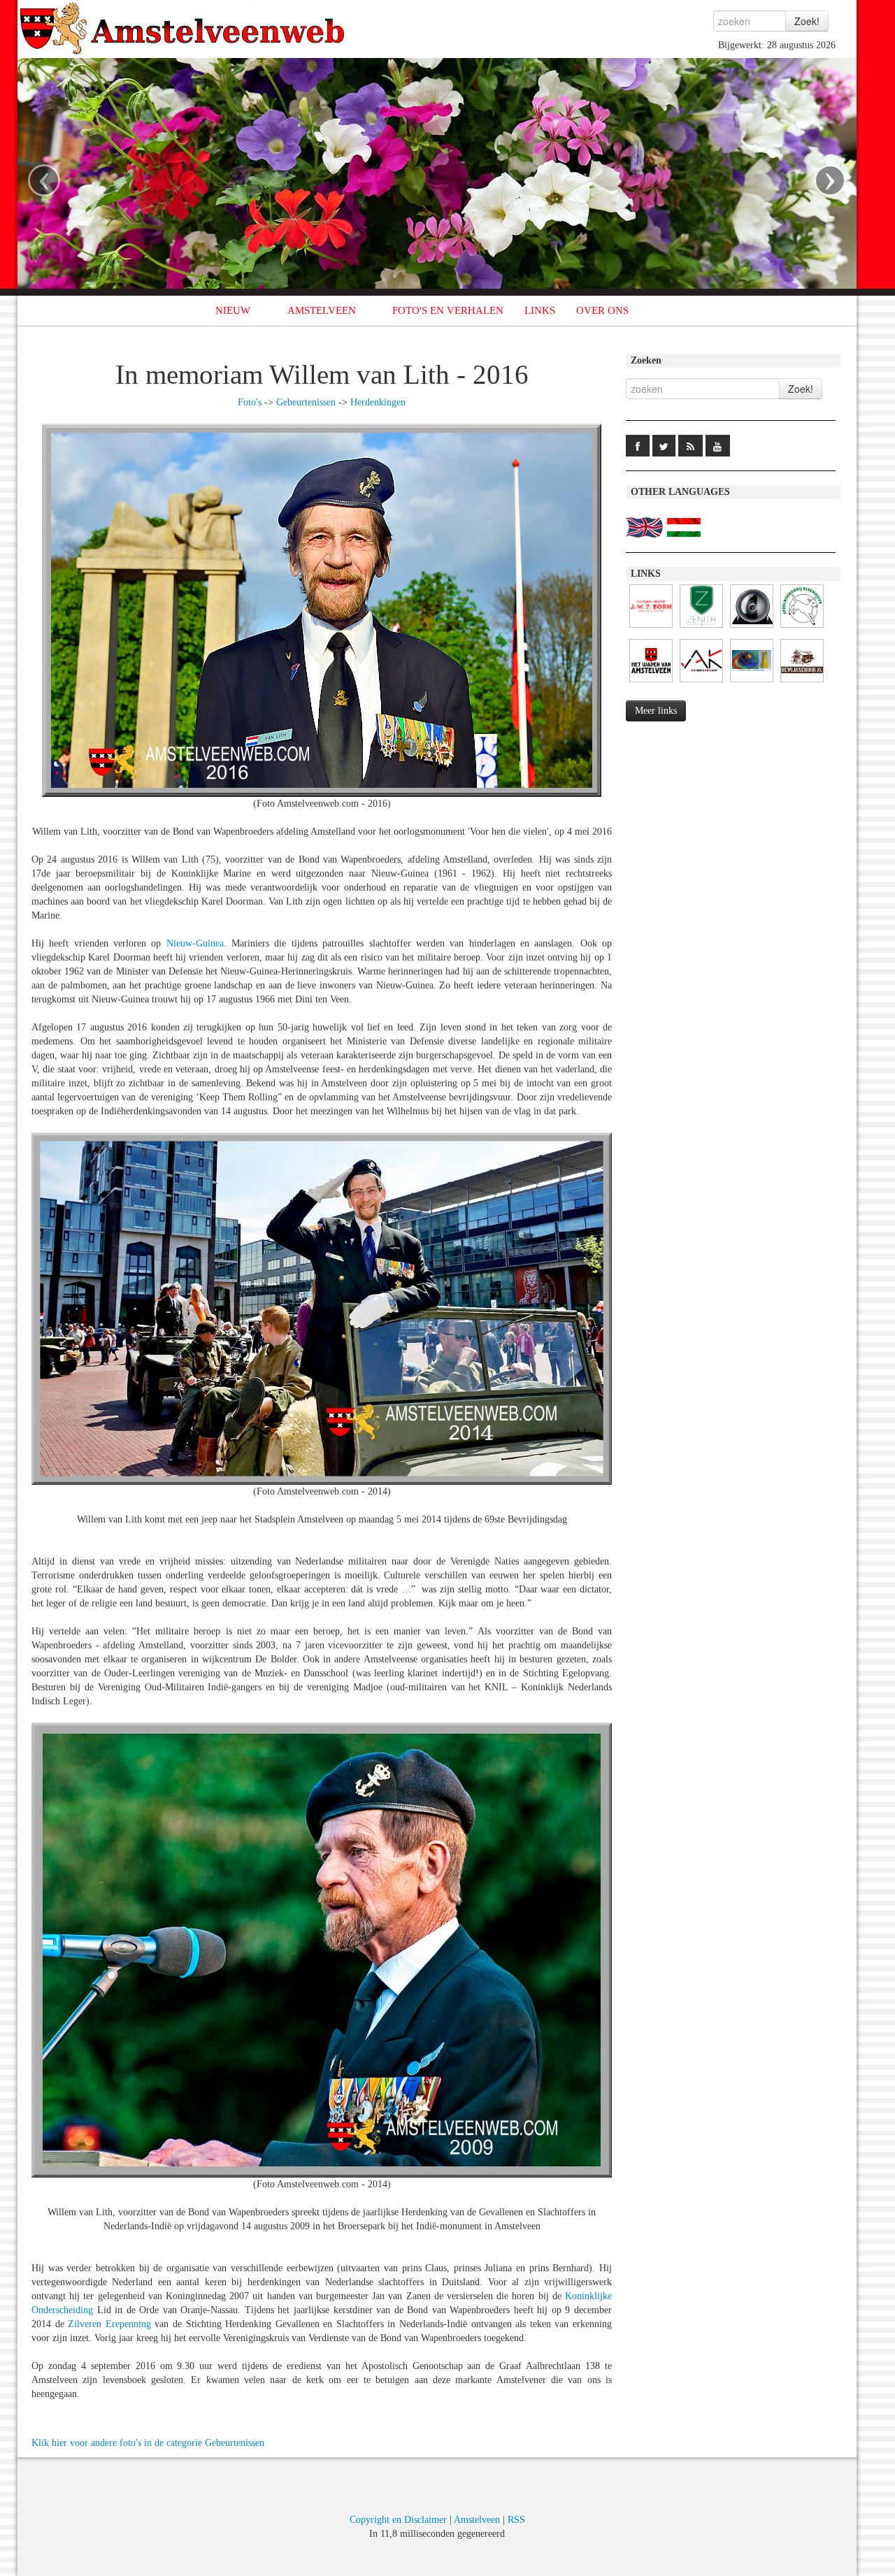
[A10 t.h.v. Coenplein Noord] (752, 628)
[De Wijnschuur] (802, 683)
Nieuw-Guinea (195, 943)
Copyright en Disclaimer (398, 2520)
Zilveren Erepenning (111, 2324)
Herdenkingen (378, 402)
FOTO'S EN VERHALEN (448, 310)
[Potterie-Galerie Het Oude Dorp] (752, 683)
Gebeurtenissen (306, 402)
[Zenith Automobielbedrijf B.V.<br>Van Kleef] (701, 628)
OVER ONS (602, 310)
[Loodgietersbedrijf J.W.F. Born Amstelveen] (651, 628)
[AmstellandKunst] (701, 683)
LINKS (540, 310)
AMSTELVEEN (322, 310)
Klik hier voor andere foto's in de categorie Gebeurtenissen (148, 2443)
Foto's (250, 402)
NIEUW (233, 310)
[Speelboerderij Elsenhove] (802, 628)
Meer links (656, 711)
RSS (516, 2520)
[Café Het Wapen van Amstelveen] (651, 683)
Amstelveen (477, 2520)
